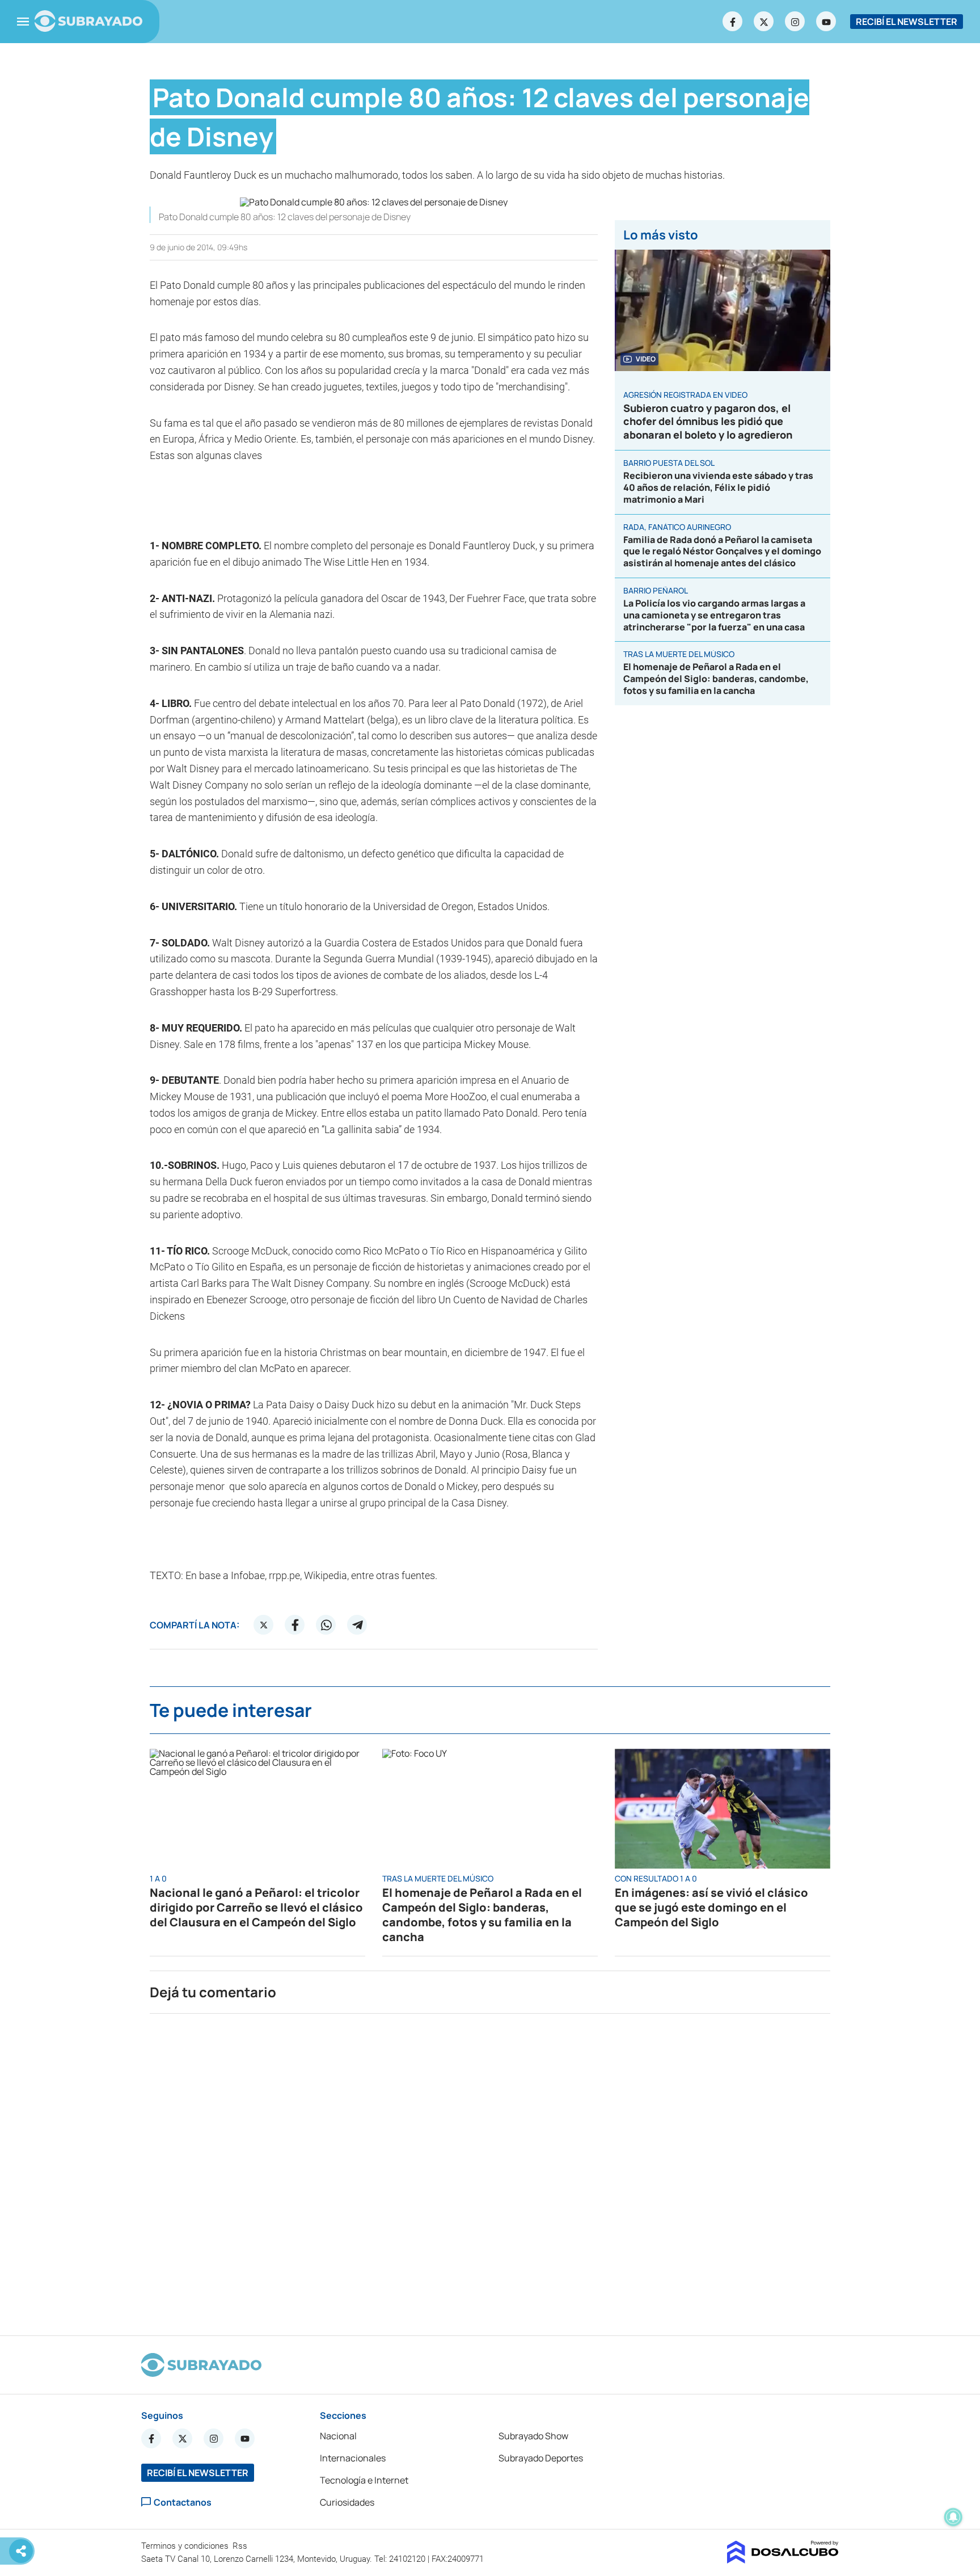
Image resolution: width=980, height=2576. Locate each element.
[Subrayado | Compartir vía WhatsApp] (326, 1625)
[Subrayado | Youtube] (826, 22)
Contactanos (183, 2502)
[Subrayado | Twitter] (764, 22)
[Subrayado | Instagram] (795, 22)
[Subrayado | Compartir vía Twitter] (264, 1625)
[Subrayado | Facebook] (733, 22)
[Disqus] (490, 2170)
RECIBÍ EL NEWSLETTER (907, 22)
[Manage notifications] (953, 2517)
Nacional (338, 2436)
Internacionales (353, 2458)
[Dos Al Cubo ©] (783, 2560)
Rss (241, 2546)
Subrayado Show (533, 2436)
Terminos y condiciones (186, 2546)
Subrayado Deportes (541, 2458)
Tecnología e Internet (364, 2480)
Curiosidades (347, 2502)
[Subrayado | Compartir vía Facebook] (295, 1625)
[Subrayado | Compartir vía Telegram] (357, 1625)
